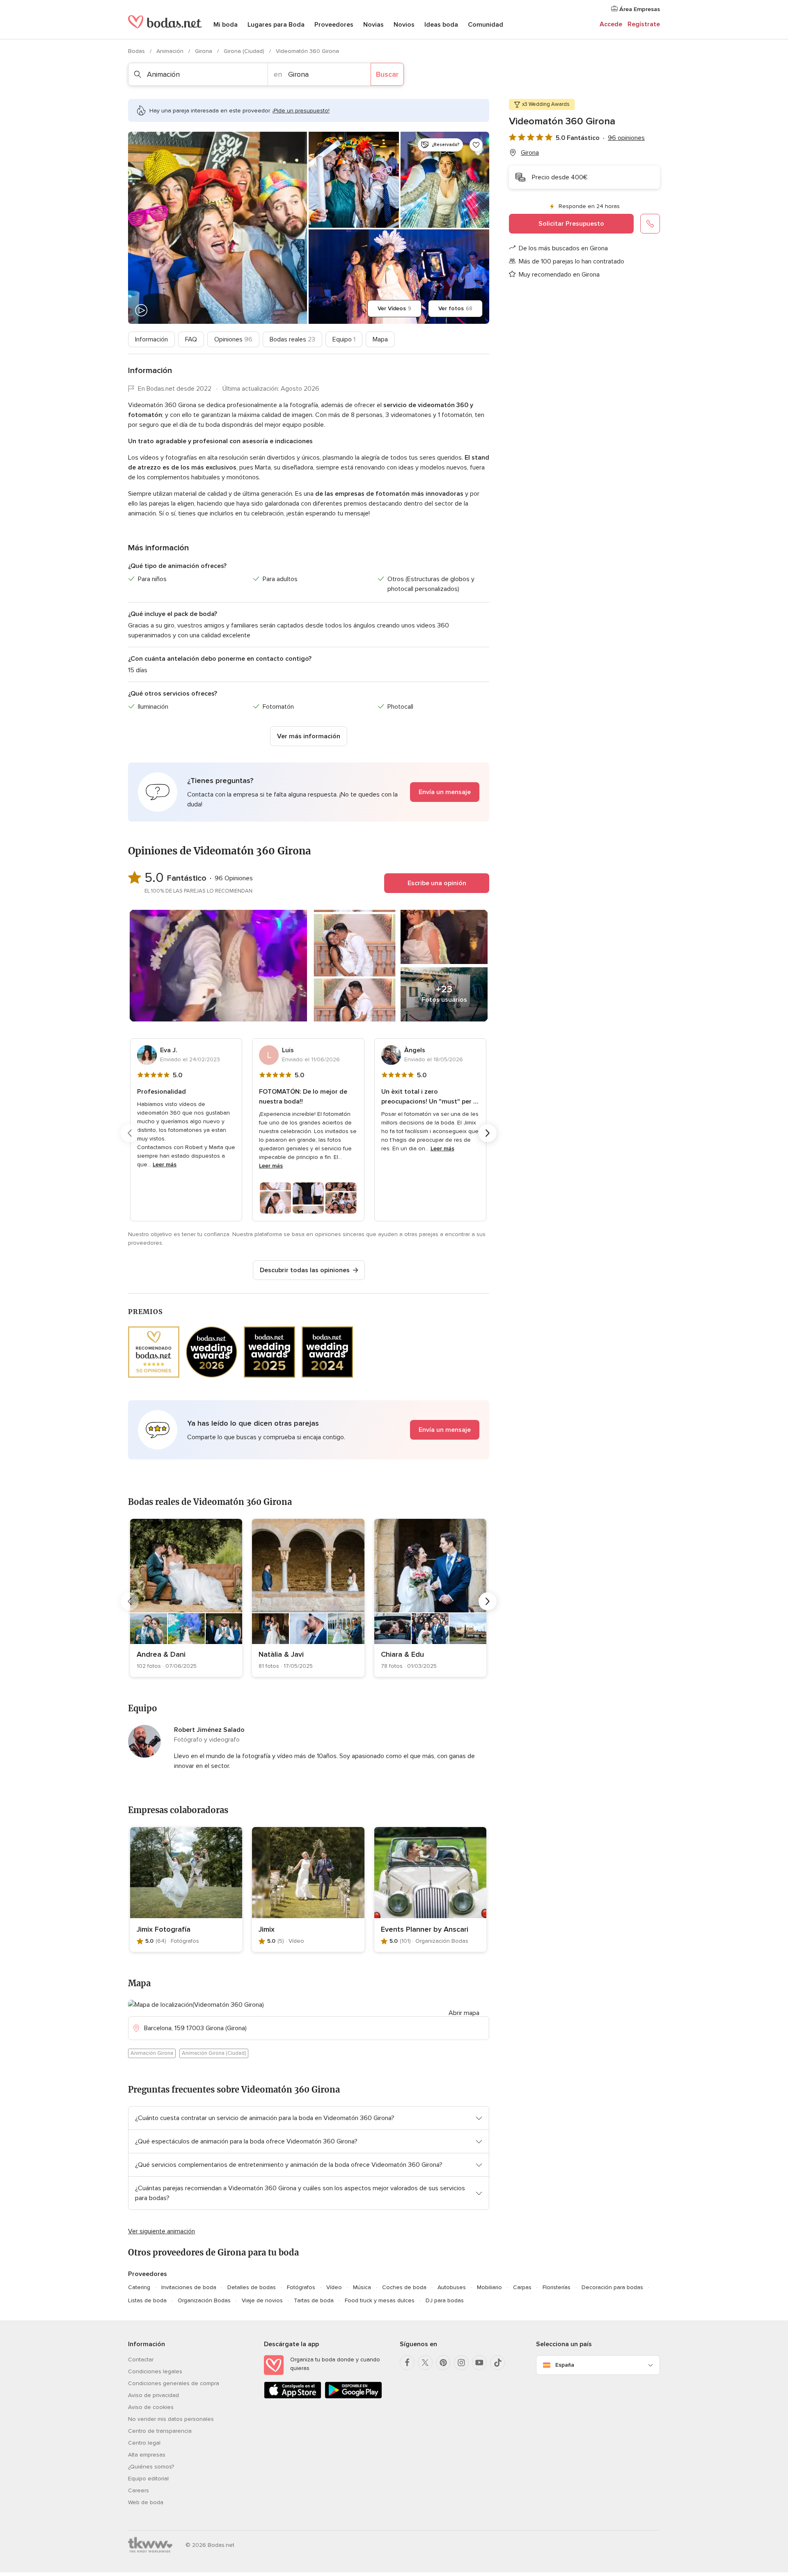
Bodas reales (292, 339)
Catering (139, 2287)
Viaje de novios (262, 2300)
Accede (611, 24)
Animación (171, 51)
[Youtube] (479, 2363)
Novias (373, 25)
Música (362, 2287)
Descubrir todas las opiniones (305, 1270)
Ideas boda (441, 25)
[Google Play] (353, 2397)
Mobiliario (489, 2287)
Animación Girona (152, 2053)
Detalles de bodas (252, 2287)
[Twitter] (425, 2363)
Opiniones (233, 339)
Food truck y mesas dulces (380, 2300)
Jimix (267, 1929)
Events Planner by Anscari (425, 1929)
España (565, 2365)
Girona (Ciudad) (245, 51)
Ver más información (309, 736)
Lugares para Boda (276, 25)
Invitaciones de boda (189, 2287)
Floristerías (557, 2287)
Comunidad (486, 25)
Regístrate (644, 24)
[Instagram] (461, 2363)
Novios (404, 25)
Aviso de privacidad (153, 2395)
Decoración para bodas (612, 2287)
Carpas (522, 2287)
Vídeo (334, 2287)
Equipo (344, 339)
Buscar (387, 74)
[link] (186, 1598)
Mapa (380, 339)
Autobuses (452, 2287)
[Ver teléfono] (650, 224)
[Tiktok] (497, 2363)
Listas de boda (147, 2300)
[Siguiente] (488, 1133)
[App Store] (293, 2397)
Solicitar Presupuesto (571, 224)
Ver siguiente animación (161, 2231)
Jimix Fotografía (164, 1929)
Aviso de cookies (151, 2407)
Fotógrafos (301, 2287)
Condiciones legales (155, 2371)
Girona (204, 51)
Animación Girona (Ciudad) (214, 2053)
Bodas (137, 51)
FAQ (191, 339)
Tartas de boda (314, 2300)
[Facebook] (407, 2363)
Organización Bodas (204, 2300)
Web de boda (146, 2502)
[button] (309, 792)
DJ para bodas (445, 2300)
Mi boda (226, 25)
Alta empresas (147, 2455)
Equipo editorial (148, 2479)
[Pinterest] (443, 2363)
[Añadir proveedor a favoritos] (476, 145)
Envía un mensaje (445, 792)
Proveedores (334, 25)
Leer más (165, 1164)
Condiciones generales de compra (174, 2383)
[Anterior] (130, 1133)
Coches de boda (404, 2287)
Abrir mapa (464, 2013)
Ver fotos (455, 308)
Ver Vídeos (394, 308)
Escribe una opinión (437, 883)
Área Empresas (639, 9)
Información (151, 339)
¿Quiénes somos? (151, 2467)
